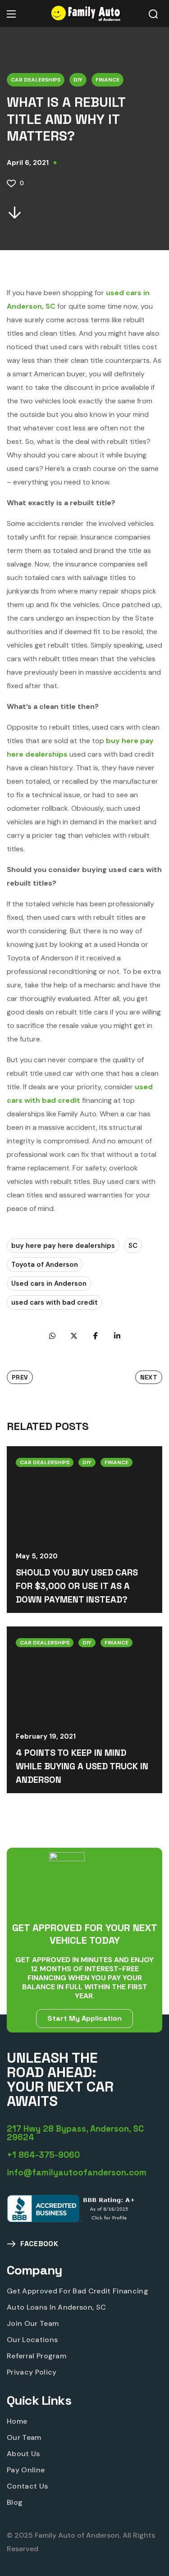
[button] (153, 14)
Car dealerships (36, 80)
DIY (78, 80)
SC (133, 1246)
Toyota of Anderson (45, 1265)
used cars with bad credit (55, 1302)
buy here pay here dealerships (63, 1246)
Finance (107, 80)
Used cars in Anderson (49, 1283)
